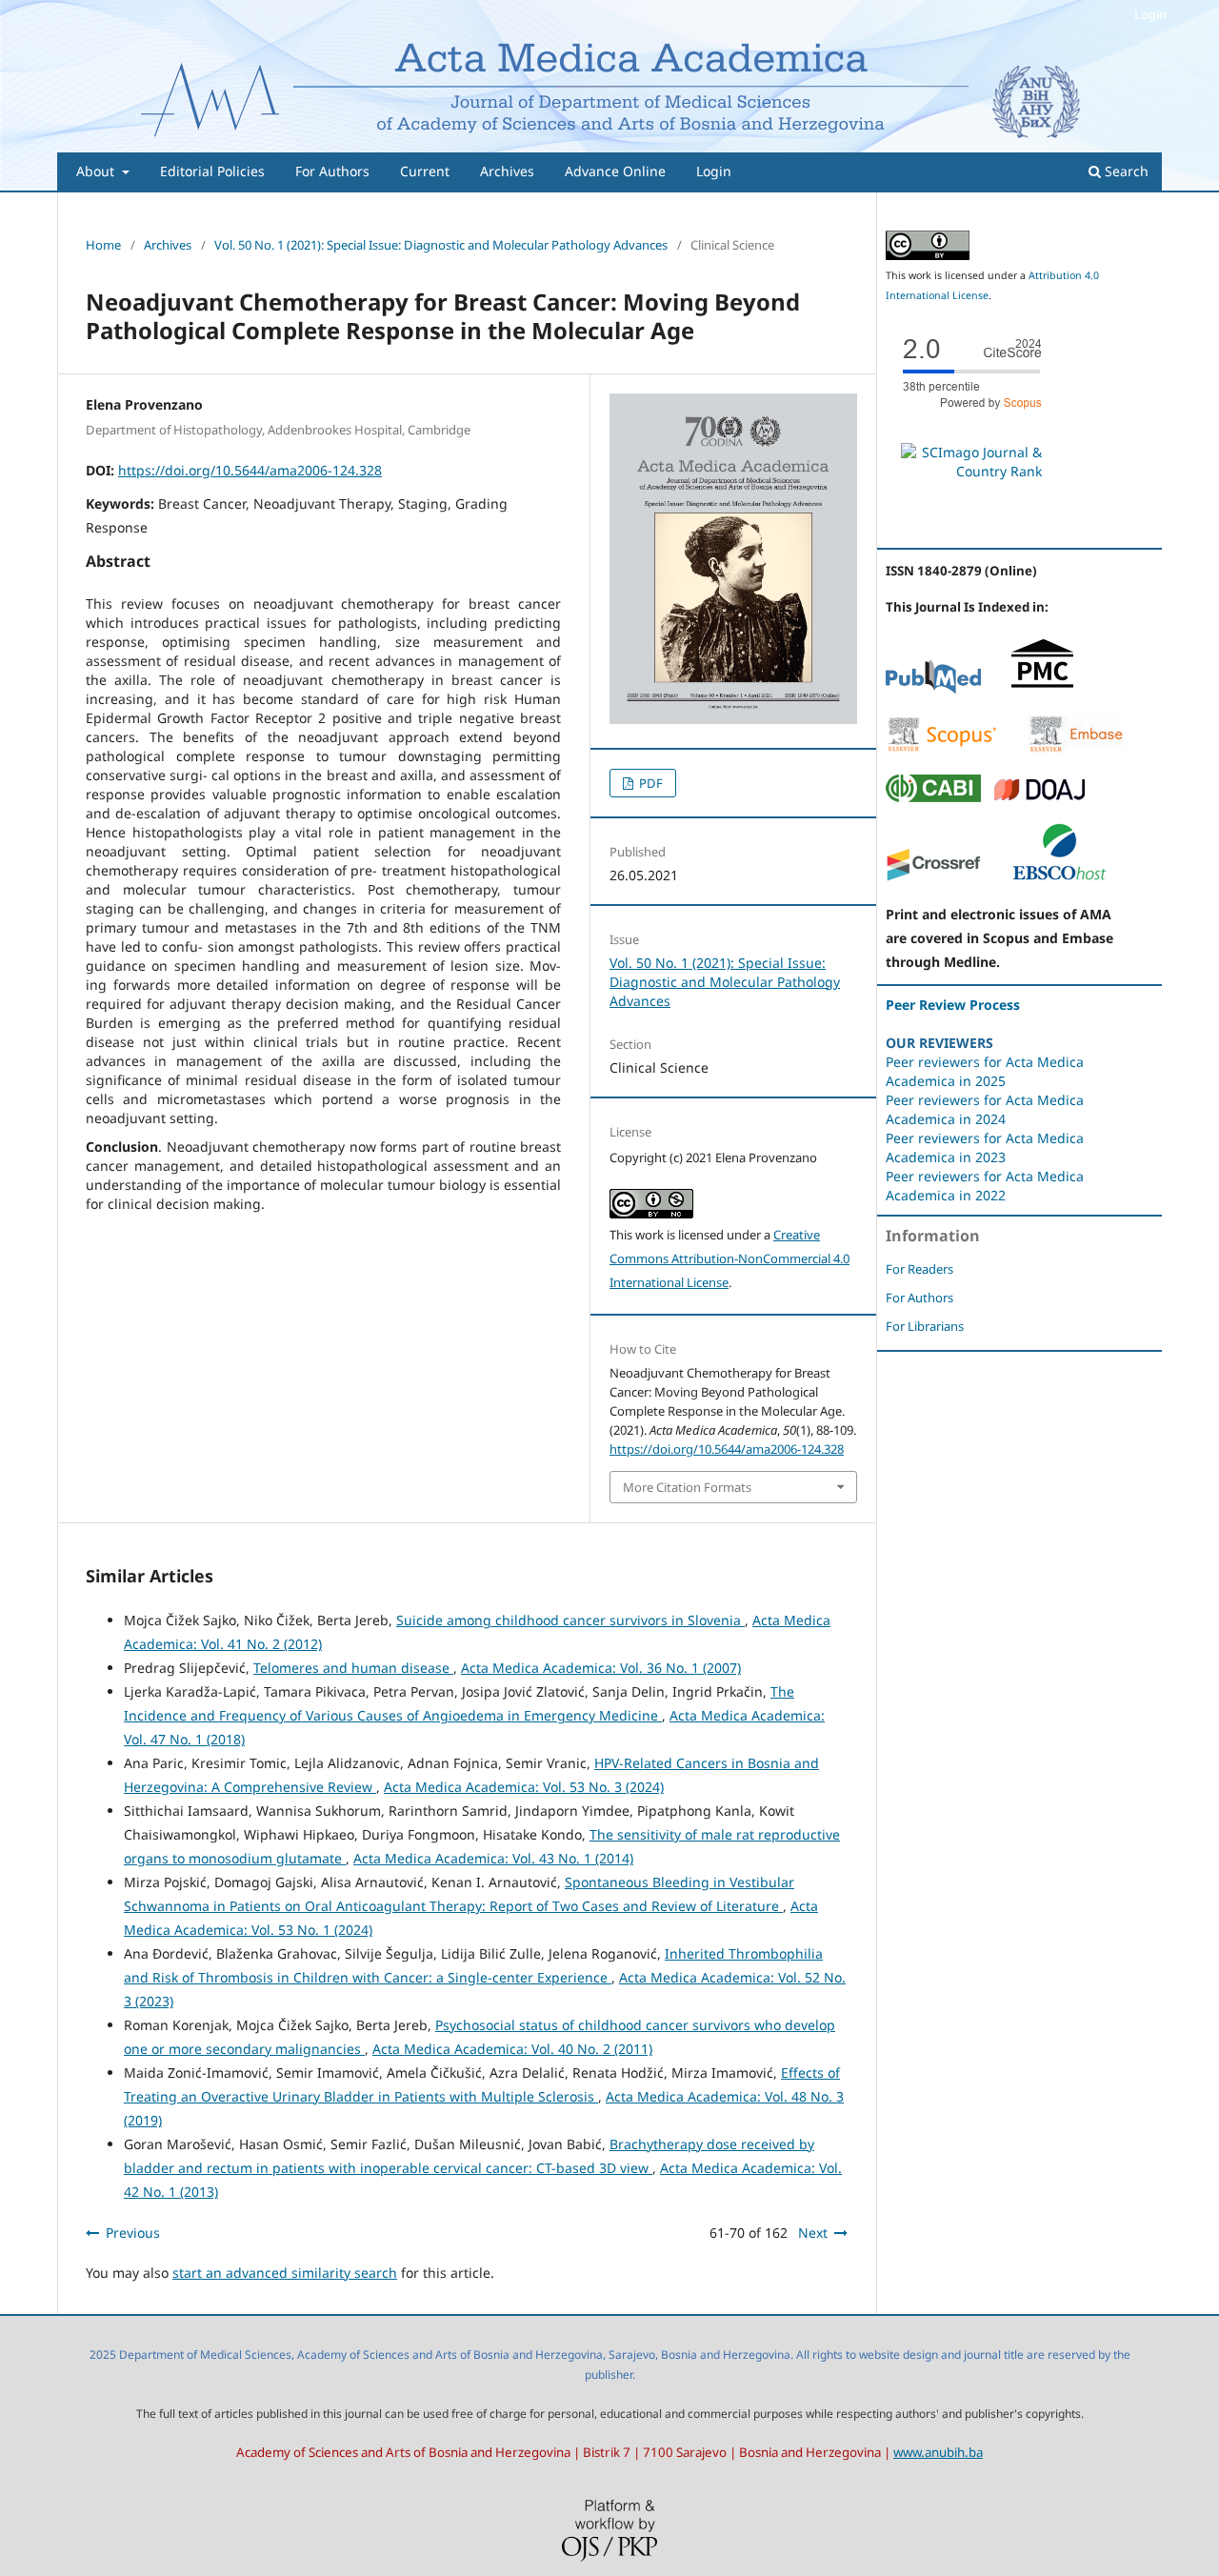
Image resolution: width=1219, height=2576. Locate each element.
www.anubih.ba (938, 2452)
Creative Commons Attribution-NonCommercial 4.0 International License (729, 1258)
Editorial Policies (212, 171)
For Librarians (925, 1326)
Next (813, 2233)
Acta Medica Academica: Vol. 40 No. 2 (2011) (512, 2049)
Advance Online (615, 171)
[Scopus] (942, 748)
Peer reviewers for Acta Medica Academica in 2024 (985, 1109)
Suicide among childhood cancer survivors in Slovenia (570, 1620)
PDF (649, 783)
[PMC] (1042, 689)
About (97, 171)
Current (425, 171)
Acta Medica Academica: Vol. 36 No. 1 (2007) (601, 1668)
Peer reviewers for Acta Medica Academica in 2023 (985, 1147)
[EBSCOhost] (1059, 877)
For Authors (332, 171)
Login (714, 171)
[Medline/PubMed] (933, 689)
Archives (507, 171)
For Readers (919, 1269)
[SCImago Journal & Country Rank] (971, 471)
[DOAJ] (1040, 797)
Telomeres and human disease (353, 1668)
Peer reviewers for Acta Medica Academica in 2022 (985, 1186)
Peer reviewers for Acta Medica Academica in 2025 (985, 1071)
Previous (133, 2233)
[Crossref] (933, 877)
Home (103, 245)
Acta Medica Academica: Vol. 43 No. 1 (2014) (493, 1858)
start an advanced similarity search (285, 2273)
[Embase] (1076, 748)
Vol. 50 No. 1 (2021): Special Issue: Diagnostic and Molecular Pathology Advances (441, 245)
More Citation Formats (687, 1487)
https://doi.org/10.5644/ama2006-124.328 (250, 470)
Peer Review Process (953, 1005)
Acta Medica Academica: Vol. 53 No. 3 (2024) (524, 1787)
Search (1125, 171)
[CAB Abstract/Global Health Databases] (933, 797)
